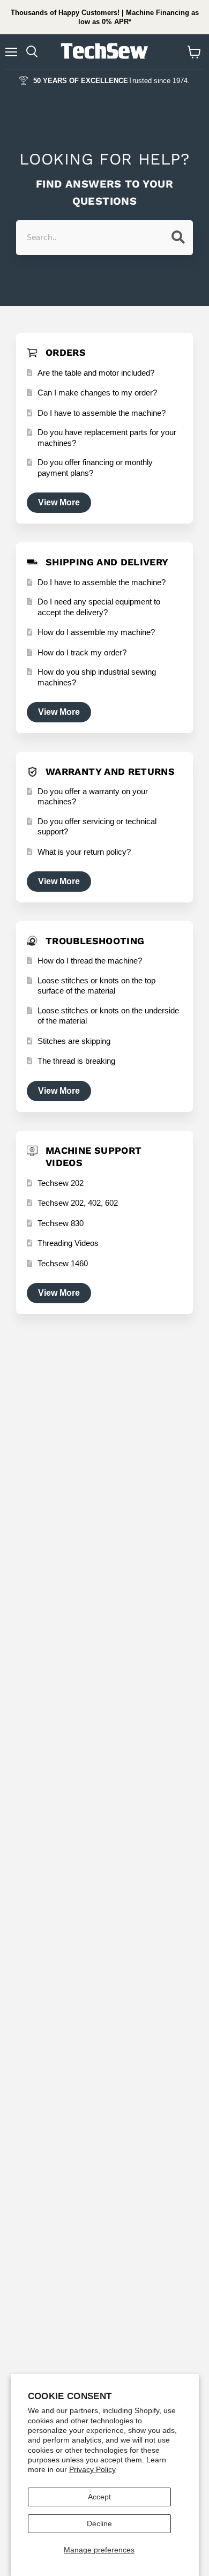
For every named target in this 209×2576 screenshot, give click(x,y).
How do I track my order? (82, 652)
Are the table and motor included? (96, 373)
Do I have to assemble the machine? (102, 413)
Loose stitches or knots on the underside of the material (108, 1016)
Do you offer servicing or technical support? (97, 827)
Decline (99, 2523)
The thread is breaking (76, 1061)
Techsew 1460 (63, 1263)
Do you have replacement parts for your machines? (107, 438)
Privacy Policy (92, 2469)
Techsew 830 (61, 1223)
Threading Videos (68, 1243)
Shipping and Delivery (107, 562)
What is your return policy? (84, 852)
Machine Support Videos (94, 1156)
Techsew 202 (61, 1183)
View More (59, 502)
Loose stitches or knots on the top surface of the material (96, 986)
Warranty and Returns (110, 771)
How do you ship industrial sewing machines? (97, 677)
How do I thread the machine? (90, 961)
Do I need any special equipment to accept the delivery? (99, 607)
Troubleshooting (95, 941)
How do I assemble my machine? (96, 632)
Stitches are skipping (74, 1041)
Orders (66, 352)
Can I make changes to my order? (97, 393)
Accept (99, 2497)
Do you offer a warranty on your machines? (93, 797)
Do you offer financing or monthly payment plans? (95, 468)
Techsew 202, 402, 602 (78, 1203)
